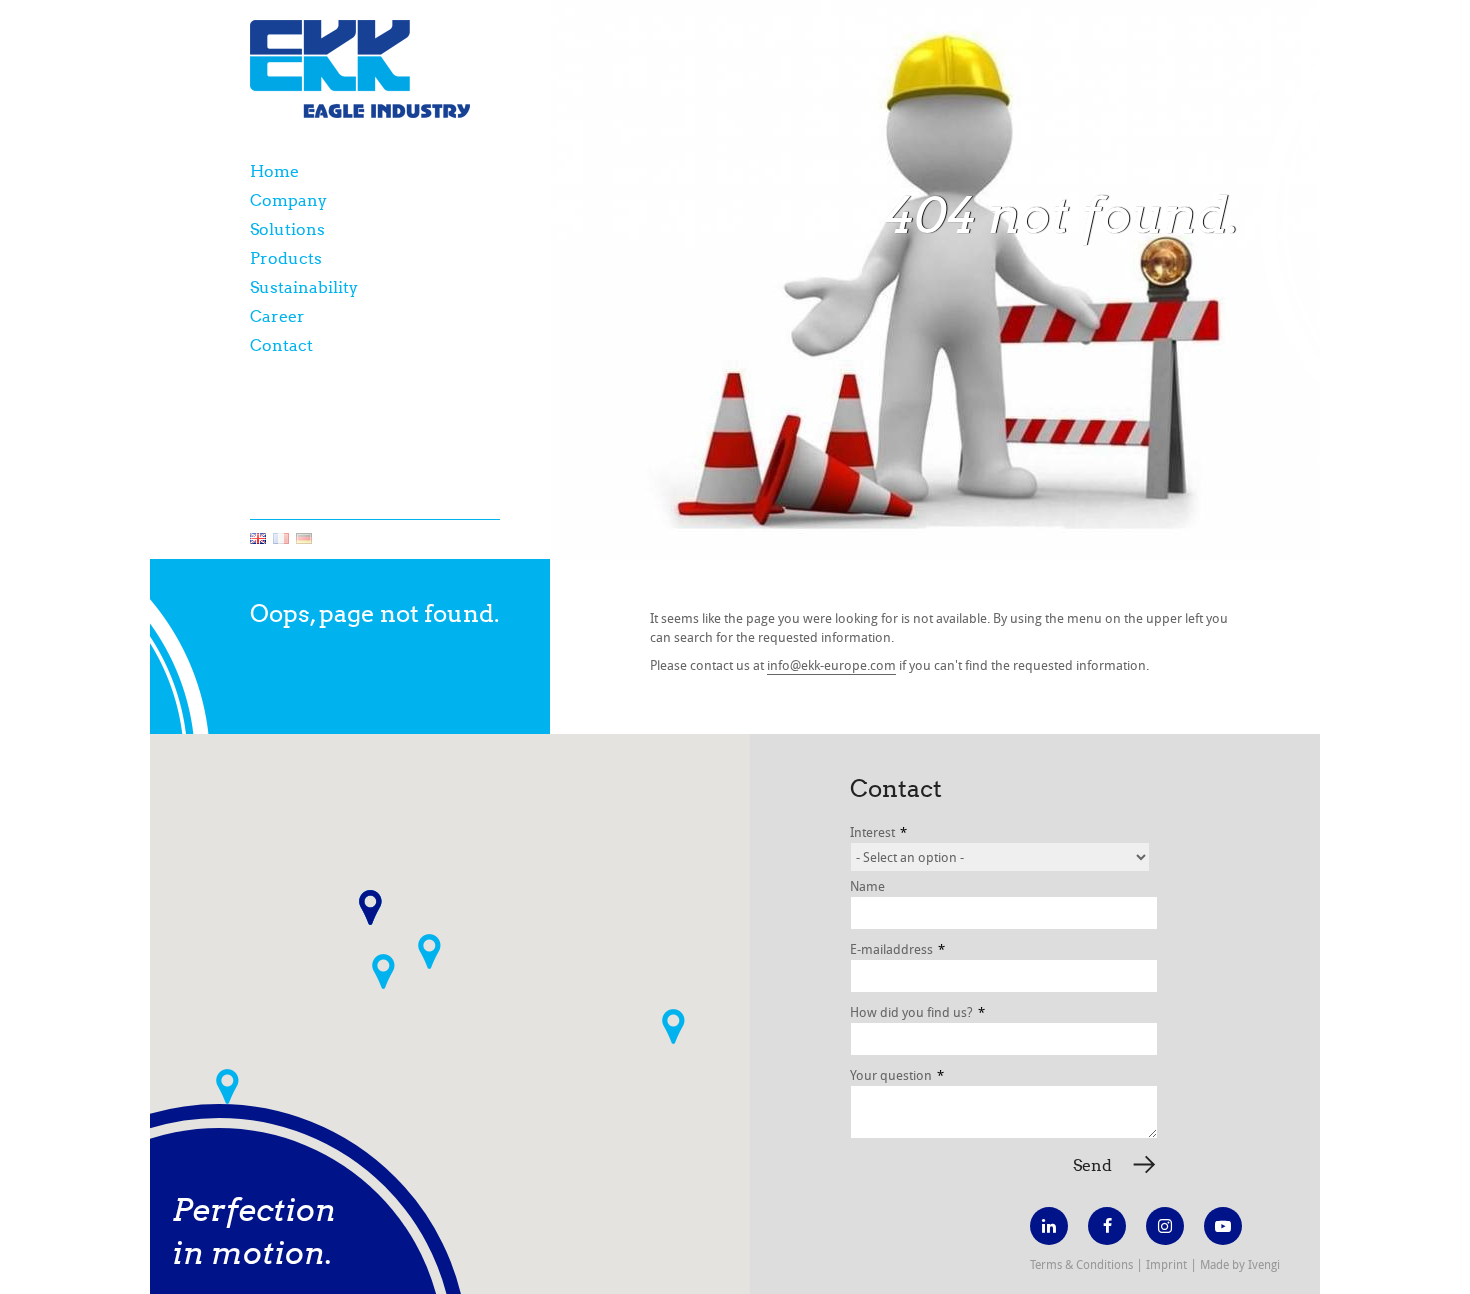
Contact (281, 345)
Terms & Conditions (1081, 1264)
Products (286, 258)
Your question (897, 1075)
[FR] (281, 539)
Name (867, 886)
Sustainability (304, 287)
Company (288, 200)
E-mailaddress (897, 949)
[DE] (304, 539)
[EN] (258, 539)
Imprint (1166, 1264)
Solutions (287, 229)
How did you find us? (917, 1012)
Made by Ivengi (1240, 1264)
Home (274, 171)
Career (277, 316)
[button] (383, 971)
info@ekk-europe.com (831, 665)
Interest (878, 832)
